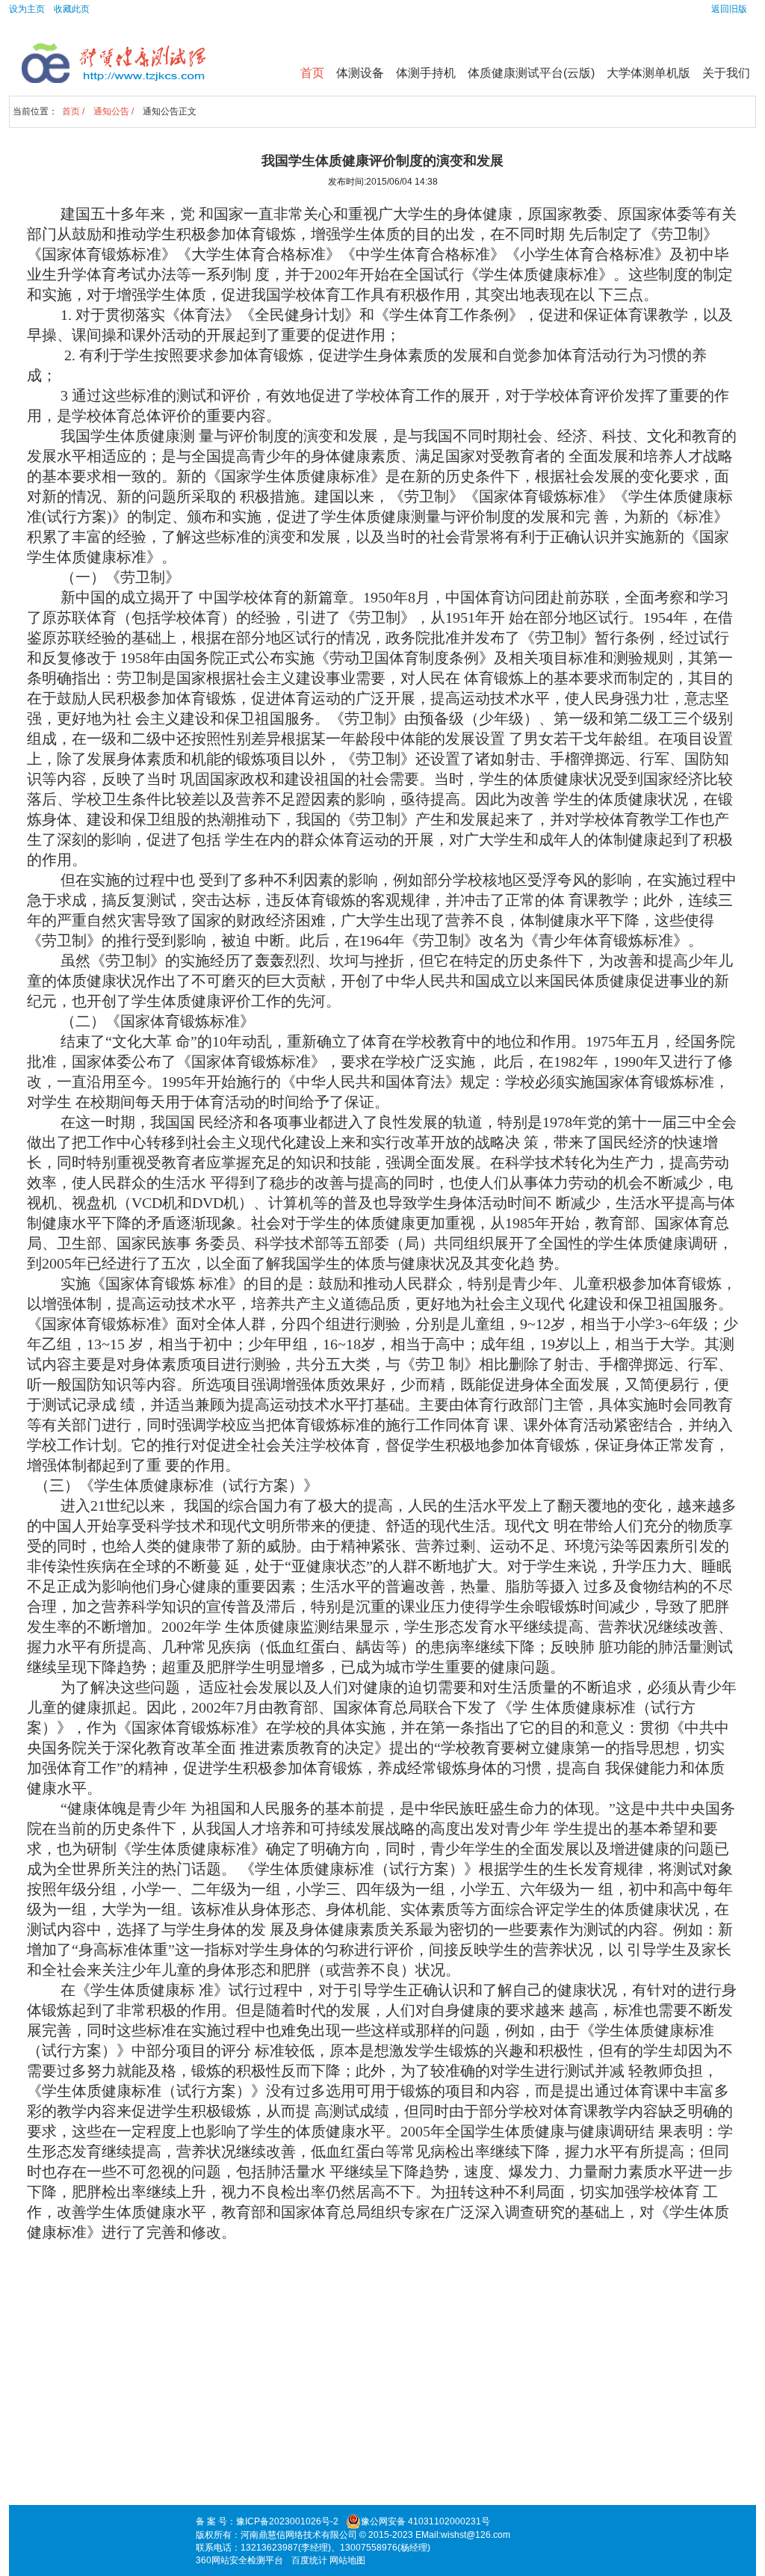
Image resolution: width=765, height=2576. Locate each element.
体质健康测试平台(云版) (531, 73)
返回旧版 (729, 9)
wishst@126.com (476, 2535)
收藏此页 (72, 9)
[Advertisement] (382, 2391)
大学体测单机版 (648, 73)
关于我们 (726, 73)
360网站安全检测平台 (239, 2560)
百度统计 (309, 2560)
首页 (312, 73)
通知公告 (111, 111)
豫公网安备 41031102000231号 (425, 2521)
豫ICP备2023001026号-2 (287, 2521)
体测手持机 (426, 73)
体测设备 (360, 73)
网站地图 (347, 2560)
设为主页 (27, 9)
